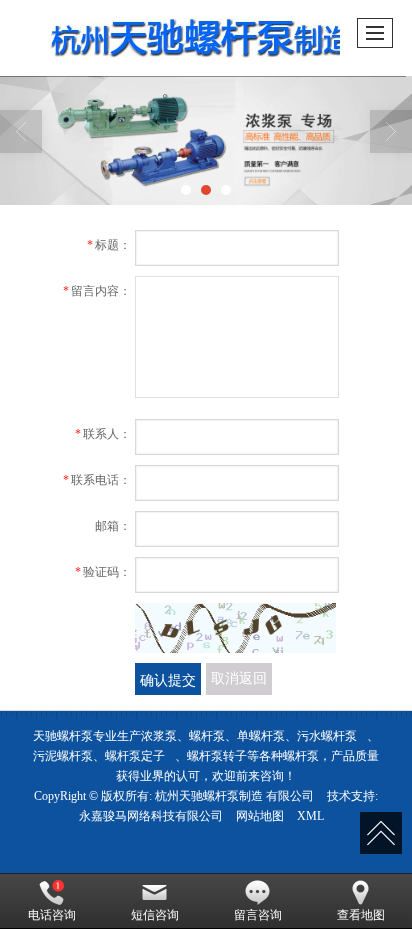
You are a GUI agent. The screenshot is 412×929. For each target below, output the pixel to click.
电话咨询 (52, 915)
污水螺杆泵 (327, 736)
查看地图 (361, 915)
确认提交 (168, 679)
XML (310, 816)
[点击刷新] (236, 628)
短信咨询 (155, 915)
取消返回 (239, 678)
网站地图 (260, 816)
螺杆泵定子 (135, 756)
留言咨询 (258, 915)
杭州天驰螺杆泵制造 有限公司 (234, 796)
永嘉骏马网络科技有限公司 (151, 816)
